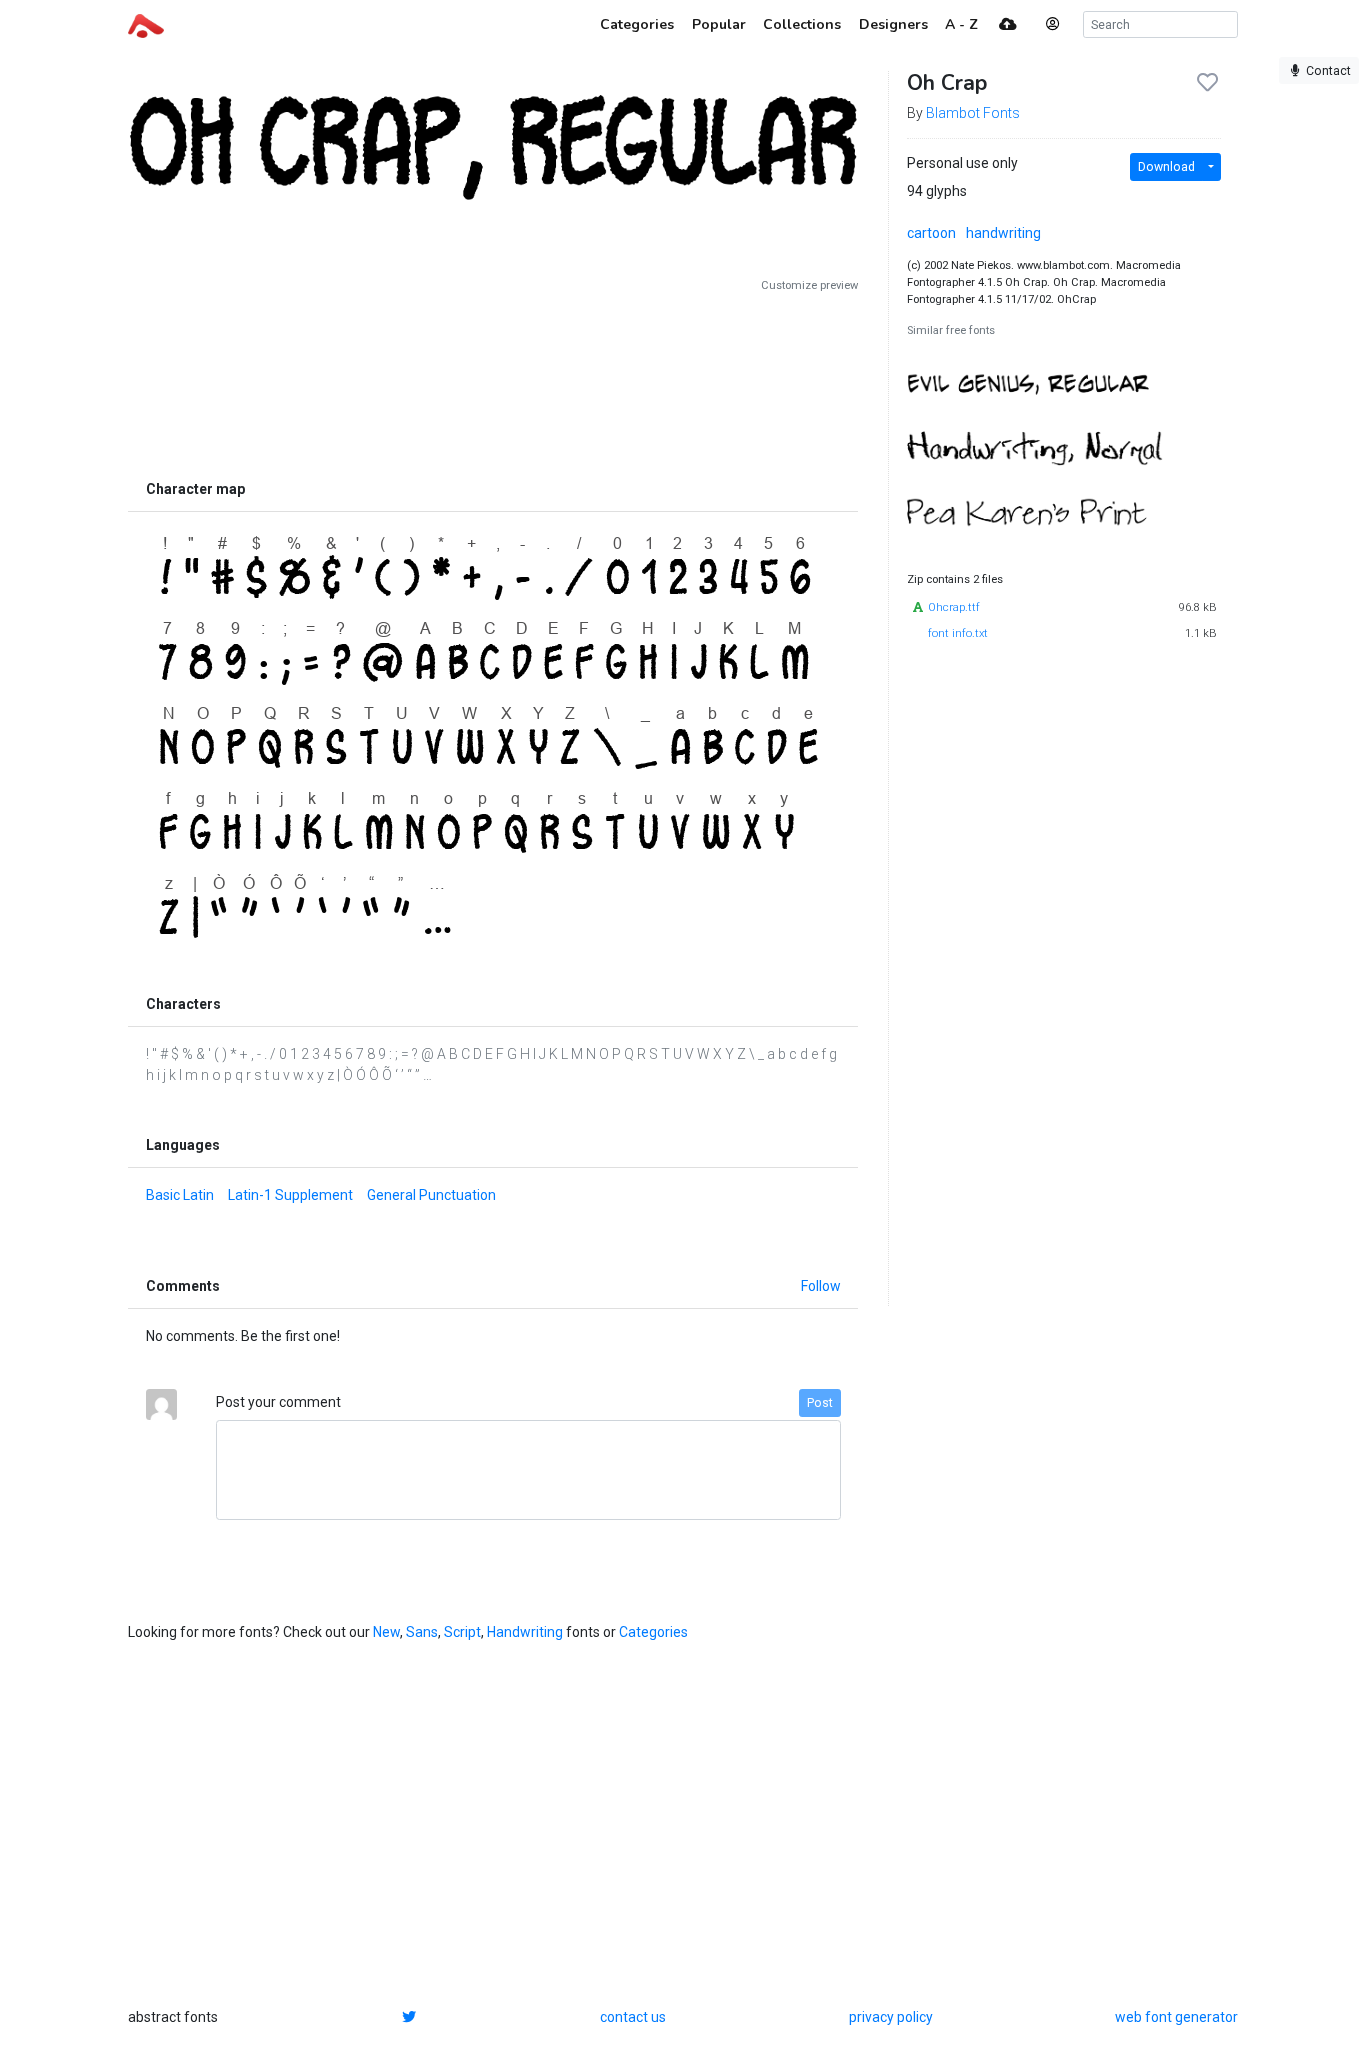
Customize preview (809, 285)
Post (820, 1403)
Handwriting (525, 1632)
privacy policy (891, 2017)
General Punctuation (431, 1195)
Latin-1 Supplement (290, 1195)
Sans (422, 1632)
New (386, 1632)
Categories (653, 1632)
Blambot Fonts (973, 113)
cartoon (931, 233)
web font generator (1176, 2017)
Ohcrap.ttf (954, 607)
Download (1166, 167)
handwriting (1003, 233)
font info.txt (958, 633)
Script (462, 1632)
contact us (633, 2017)
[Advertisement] (493, 382)
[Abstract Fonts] (146, 24)
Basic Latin (180, 1195)
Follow (821, 1286)
